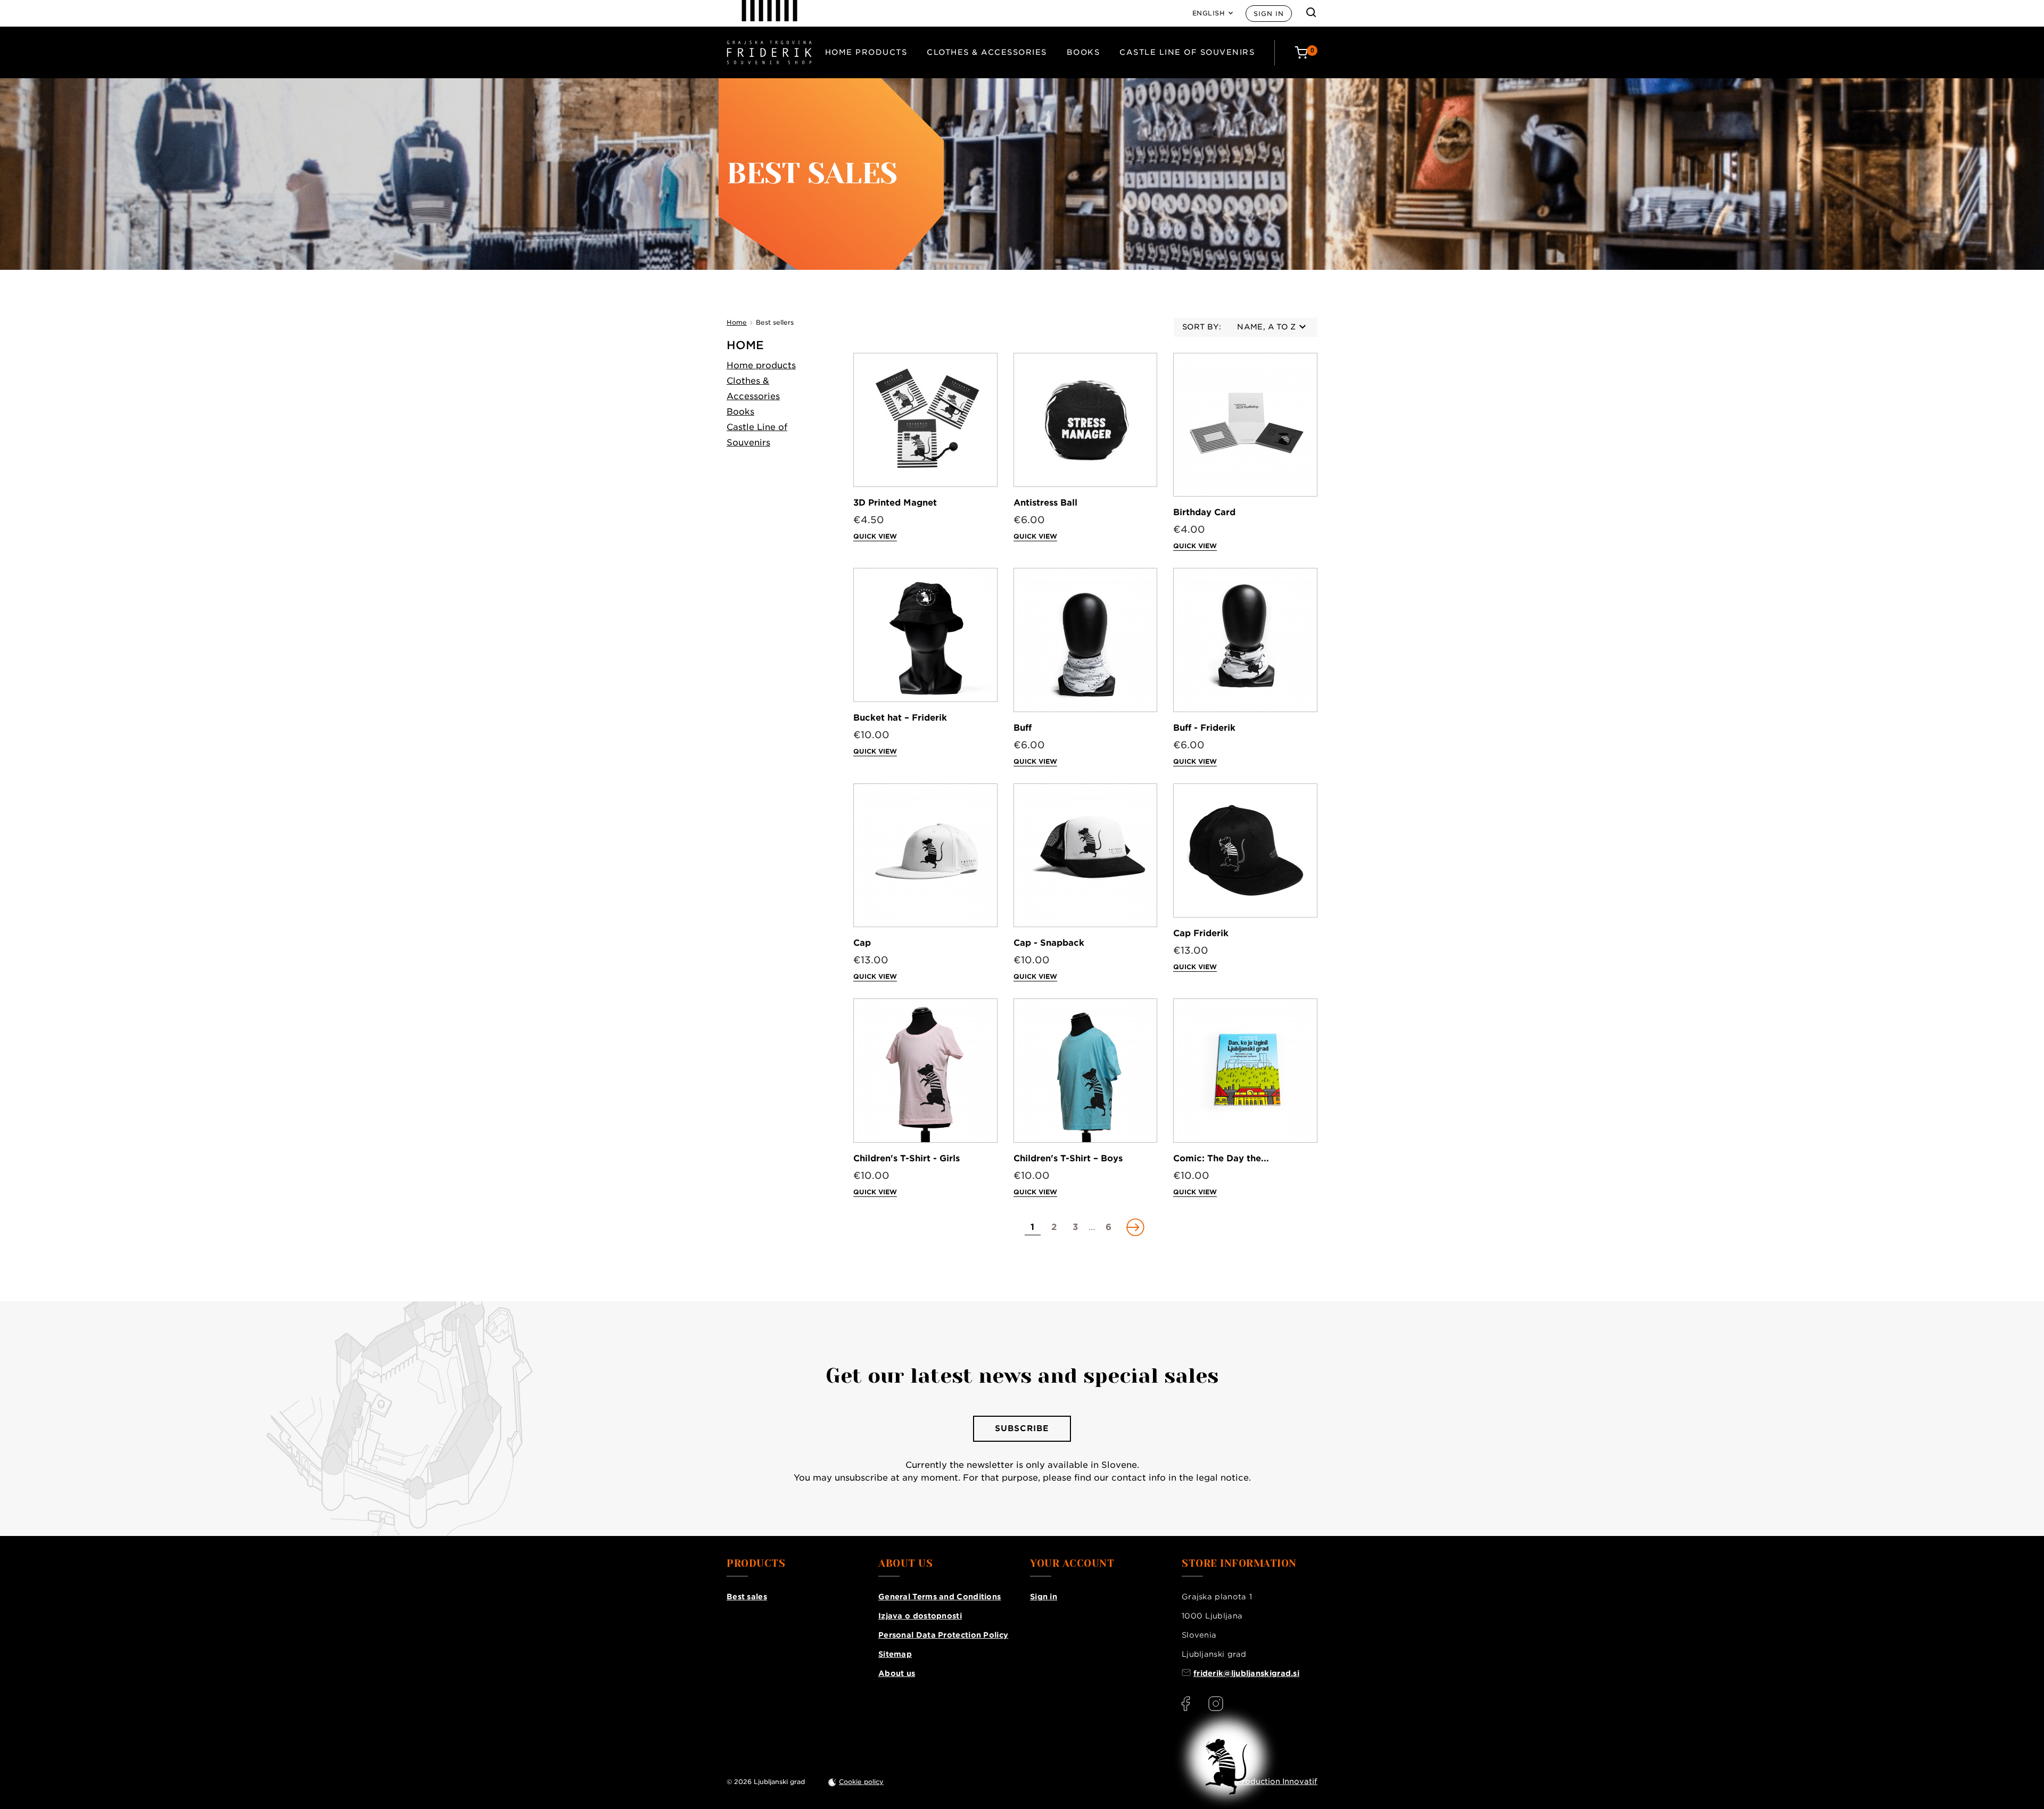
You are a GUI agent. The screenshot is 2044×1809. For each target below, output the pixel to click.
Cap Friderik (1201, 933)
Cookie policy (861, 1782)
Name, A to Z (1266, 327)
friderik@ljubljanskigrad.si (1246, 1673)
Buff (1023, 728)
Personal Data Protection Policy (943, 1635)
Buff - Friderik (1204, 728)
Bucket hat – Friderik (900, 718)
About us (897, 1673)
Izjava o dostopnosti (920, 1616)
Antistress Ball (1045, 503)
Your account (1072, 1564)
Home (745, 345)
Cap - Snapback (1049, 943)
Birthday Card (1204, 512)
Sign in (1269, 14)
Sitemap (895, 1654)
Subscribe (1022, 1428)
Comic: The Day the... (1221, 1158)
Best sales (747, 1597)
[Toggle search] (1311, 12)
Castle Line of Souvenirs (1187, 52)
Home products (866, 52)
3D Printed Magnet (895, 503)
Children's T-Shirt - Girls (906, 1158)
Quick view (875, 536)
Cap (862, 943)
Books (1083, 52)
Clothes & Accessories (987, 52)
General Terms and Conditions (939, 1597)
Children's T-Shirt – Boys (1068, 1158)
